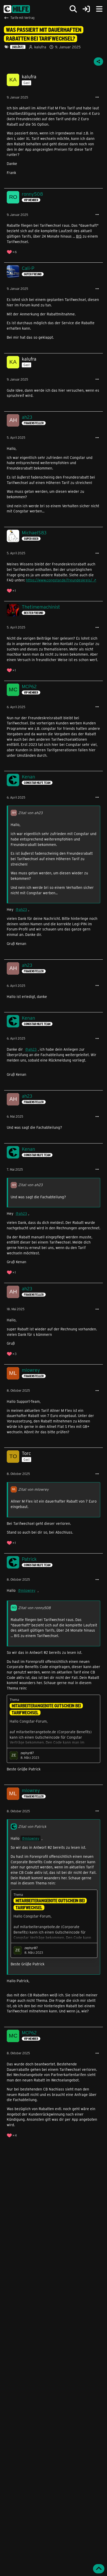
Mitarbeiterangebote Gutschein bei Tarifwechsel (46, 1709)
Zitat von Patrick (32, 1826)
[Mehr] (97, 97)
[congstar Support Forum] (17, 9)
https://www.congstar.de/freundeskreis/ (59, 580)
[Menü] (99, 9)
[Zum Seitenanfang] (99, 2569)
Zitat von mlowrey (33, 1489)
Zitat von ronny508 (34, 1608)
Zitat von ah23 (30, 813)
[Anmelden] (86, 9)
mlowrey (28, 1590)
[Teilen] (98, 62)
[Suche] (73, 9)
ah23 (23, 909)
